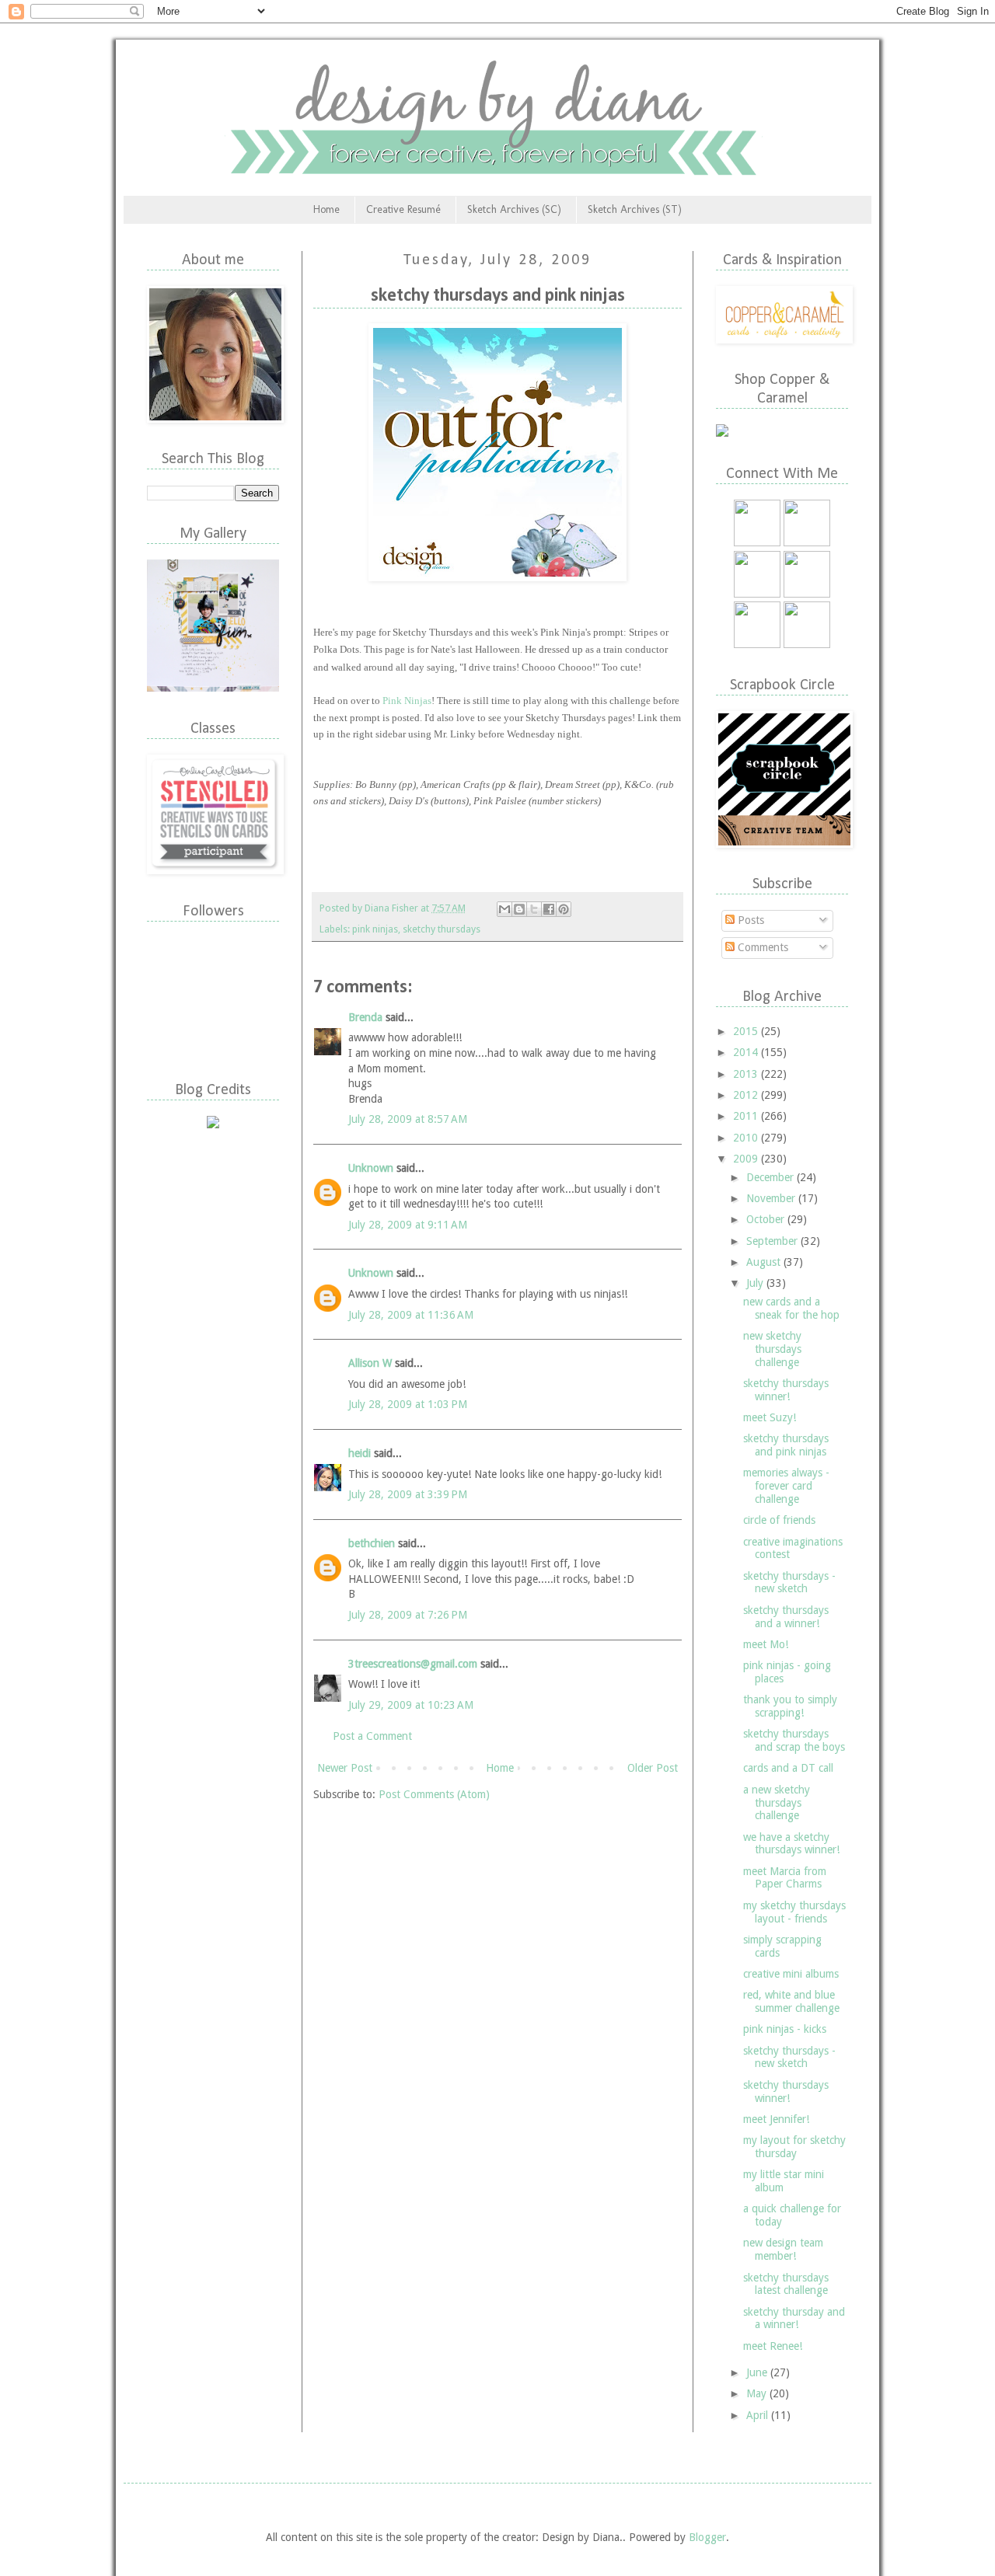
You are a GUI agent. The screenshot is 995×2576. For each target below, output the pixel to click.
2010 (747, 1138)
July (756, 1283)
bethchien (372, 1543)
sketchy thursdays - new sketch (789, 1583)
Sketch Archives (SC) (514, 209)
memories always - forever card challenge (786, 1486)
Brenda (365, 1017)
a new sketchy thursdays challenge (777, 1803)
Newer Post (345, 1768)
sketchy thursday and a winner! (794, 2318)
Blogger (707, 2537)
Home (326, 209)
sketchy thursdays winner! (786, 1390)
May (758, 2393)
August (765, 1262)
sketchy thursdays (442, 929)
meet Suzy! (770, 1417)
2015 (747, 1031)
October (767, 1219)
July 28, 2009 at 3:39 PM (408, 1494)
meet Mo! (766, 1644)
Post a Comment (372, 1736)
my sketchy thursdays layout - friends (794, 1912)
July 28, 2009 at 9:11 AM (408, 1225)
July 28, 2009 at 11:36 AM (411, 1315)
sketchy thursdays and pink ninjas (786, 1445)
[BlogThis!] (519, 909)
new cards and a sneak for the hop (791, 1308)
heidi (360, 1453)
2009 (747, 1159)
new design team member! (783, 2249)
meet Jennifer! (776, 2119)
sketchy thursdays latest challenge (786, 2284)
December (772, 1177)
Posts (749, 920)
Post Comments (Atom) (434, 1794)
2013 (747, 1074)
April (759, 2415)
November (772, 1198)
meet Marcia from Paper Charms (785, 1878)
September (773, 1241)
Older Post (653, 1768)
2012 (747, 1095)
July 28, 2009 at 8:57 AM (408, 1119)
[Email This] (504, 909)
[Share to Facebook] (549, 909)
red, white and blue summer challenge (791, 2001)
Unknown (371, 1168)
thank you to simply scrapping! (790, 1706)
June (758, 2372)
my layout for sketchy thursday (794, 2147)
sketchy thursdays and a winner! (786, 1617)
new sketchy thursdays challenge (772, 1349)
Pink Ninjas (407, 701)
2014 (747, 1052)
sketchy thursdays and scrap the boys (794, 1740)
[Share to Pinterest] (564, 909)
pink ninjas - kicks (785, 2029)
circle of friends (779, 1520)
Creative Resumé (403, 209)
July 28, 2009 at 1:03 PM (408, 1404)
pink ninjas (375, 929)
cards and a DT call (788, 1768)
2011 (747, 1116)
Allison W (370, 1363)
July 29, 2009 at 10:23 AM (411, 1705)
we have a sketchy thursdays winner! (791, 1844)
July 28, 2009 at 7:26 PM (408, 1615)
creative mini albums (791, 1974)
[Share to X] (534, 909)
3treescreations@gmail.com (413, 1664)
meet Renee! (773, 2346)
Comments (761, 947)
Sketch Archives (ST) (635, 209)
